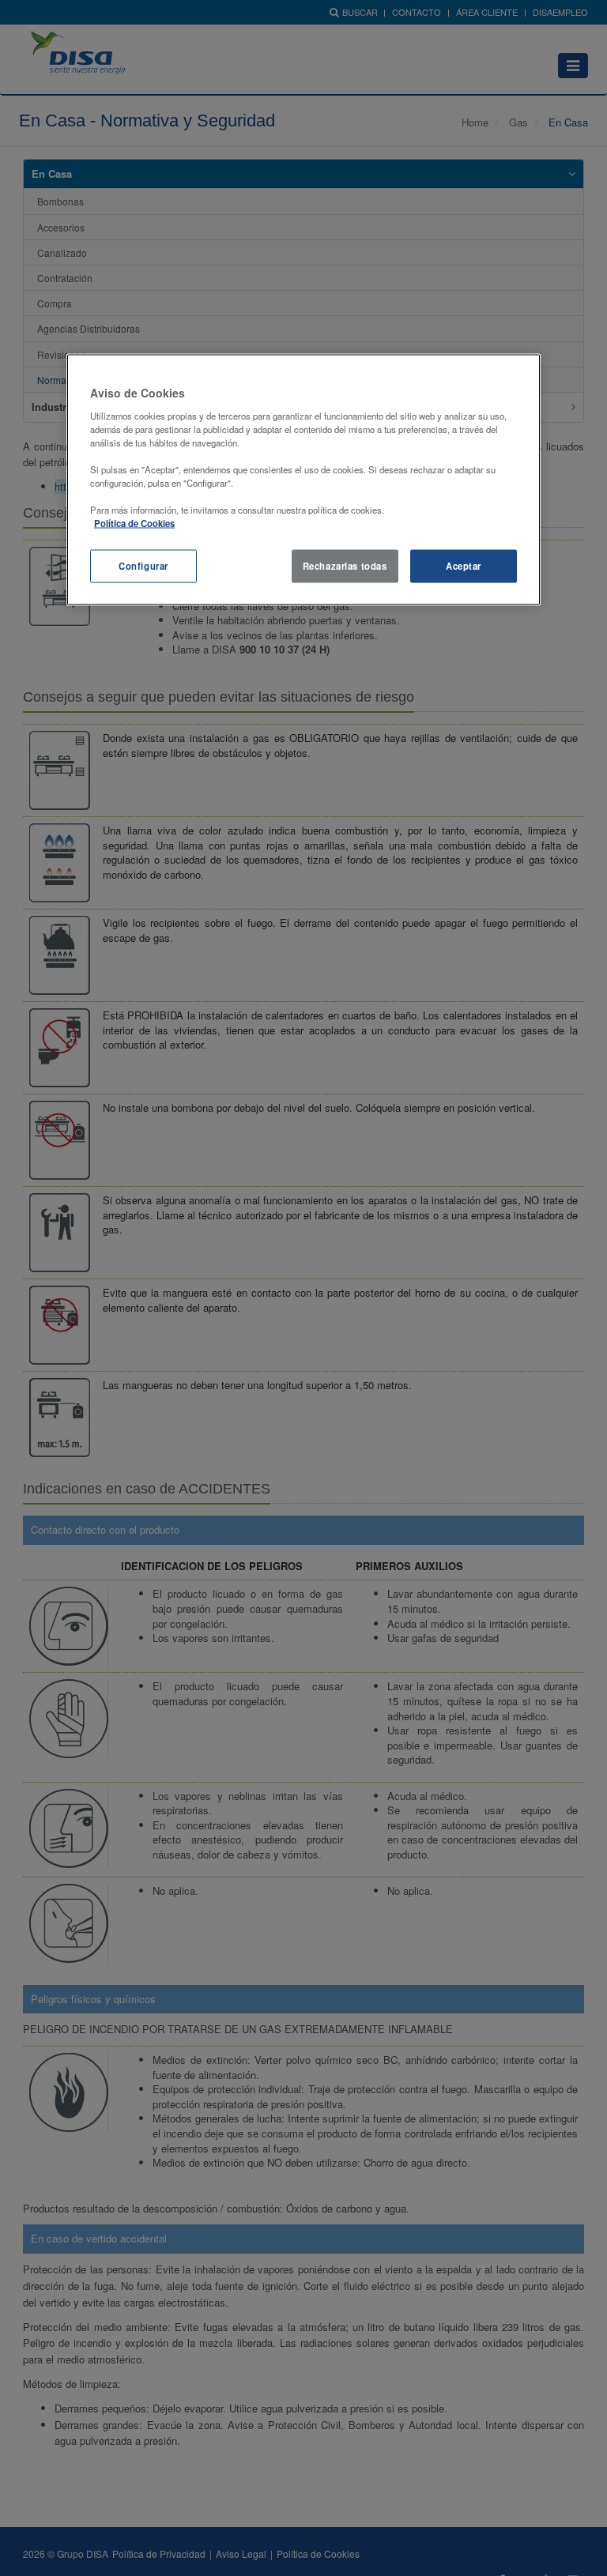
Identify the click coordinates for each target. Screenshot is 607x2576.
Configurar (143, 566)
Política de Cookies (134, 523)
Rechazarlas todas (345, 566)
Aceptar (464, 566)
